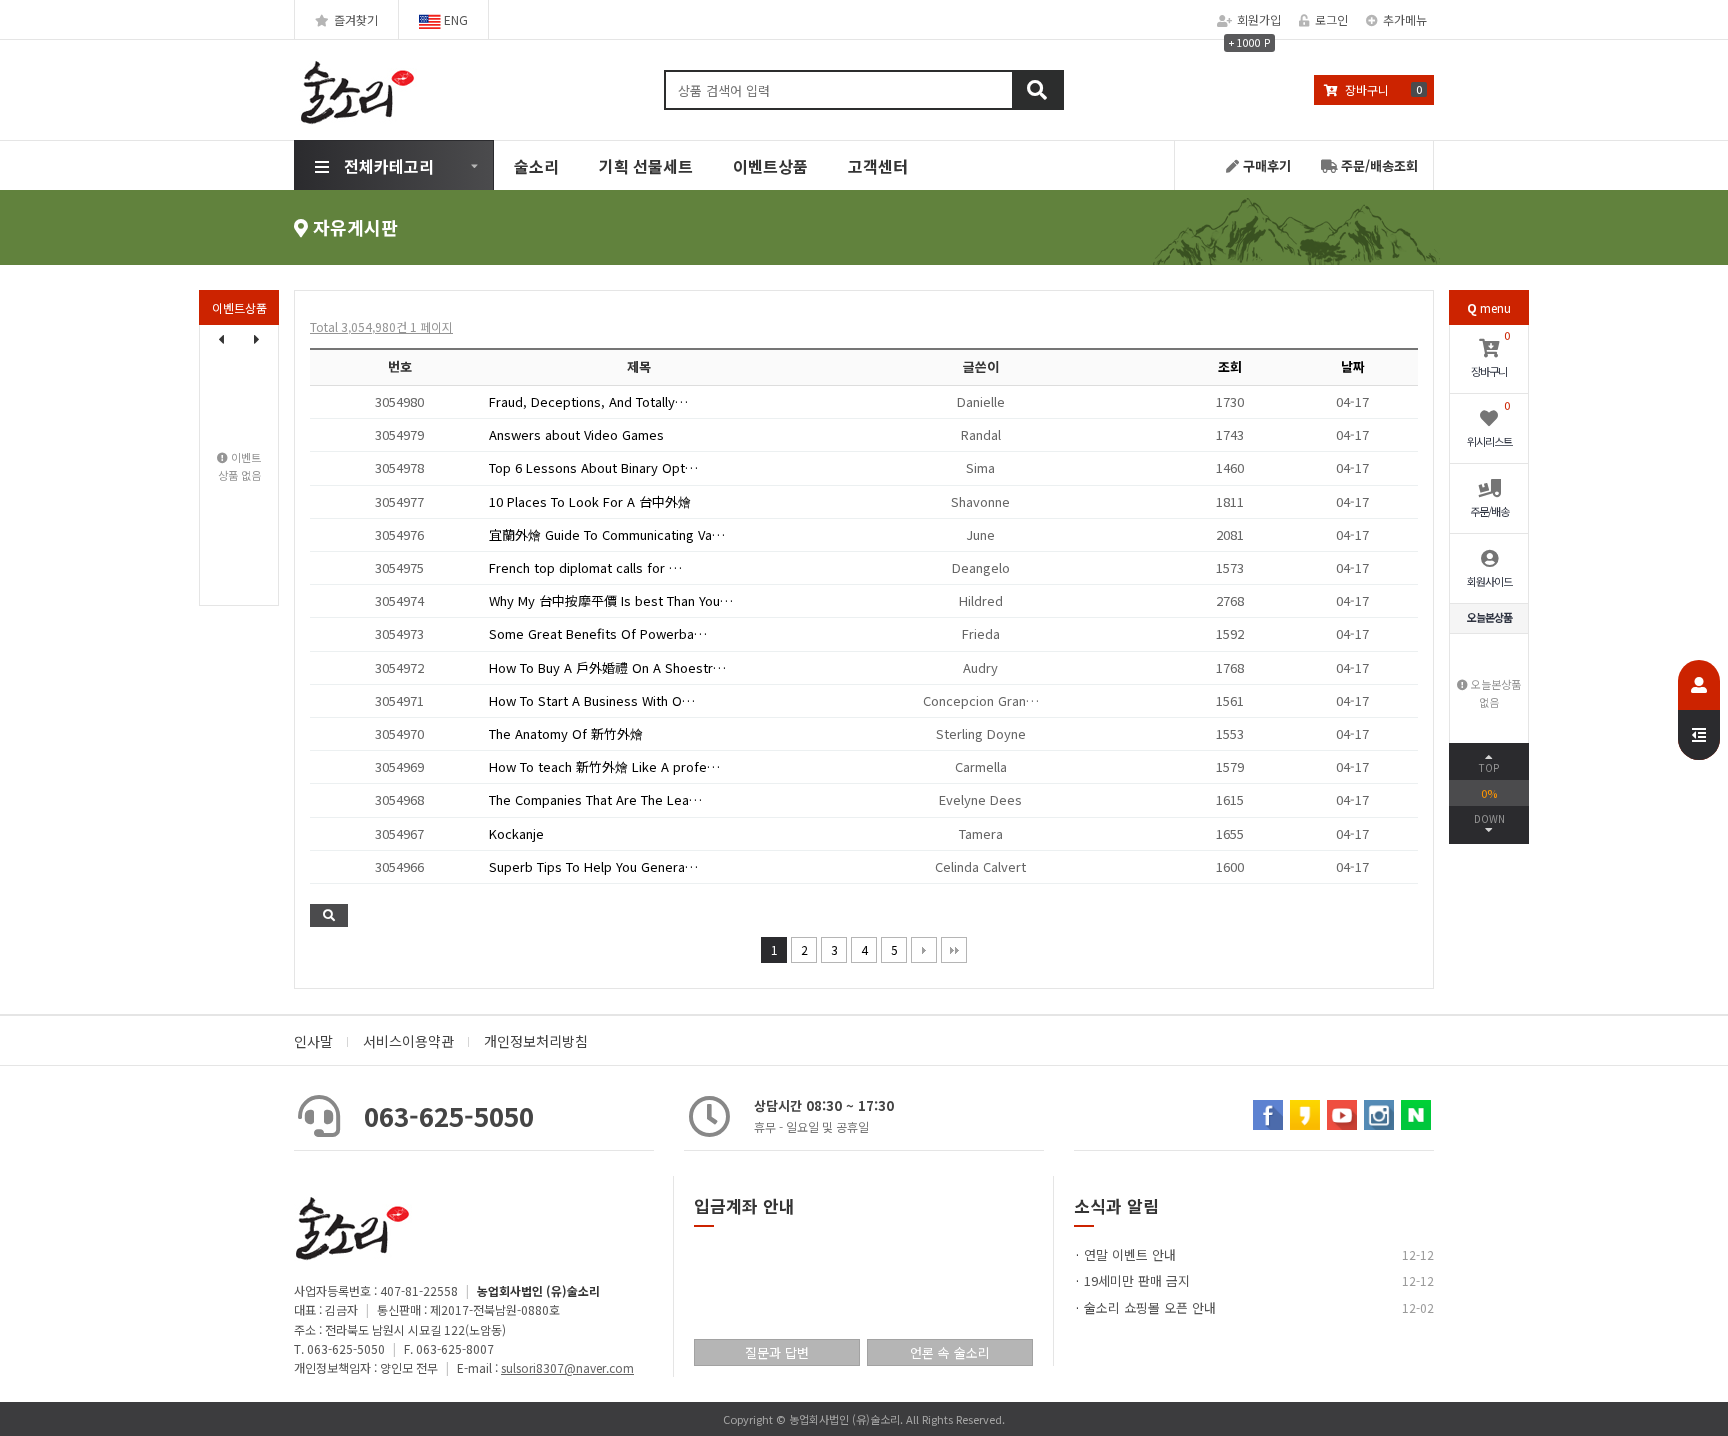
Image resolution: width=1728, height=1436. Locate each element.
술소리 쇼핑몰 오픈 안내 (1150, 1307)
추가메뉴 (1405, 19)
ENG (454, 19)
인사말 (313, 1041)
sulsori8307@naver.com (567, 1367)
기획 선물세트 (646, 166)
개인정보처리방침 (536, 1041)
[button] (257, 339)
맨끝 (954, 950)
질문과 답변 (777, 1352)
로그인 (1331, 19)
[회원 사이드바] (1699, 710)
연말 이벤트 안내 (1130, 1254)
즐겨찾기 (356, 19)
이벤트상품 (770, 166)
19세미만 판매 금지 (1137, 1280)
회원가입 (1259, 19)
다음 (924, 950)
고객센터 (878, 166)
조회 (1230, 366)
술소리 (536, 166)
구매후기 (1265, 165)
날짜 (1353, 366)
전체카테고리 (389, 166)
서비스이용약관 (408, 1041)
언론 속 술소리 (950, 1352)
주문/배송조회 (1377, 165)
